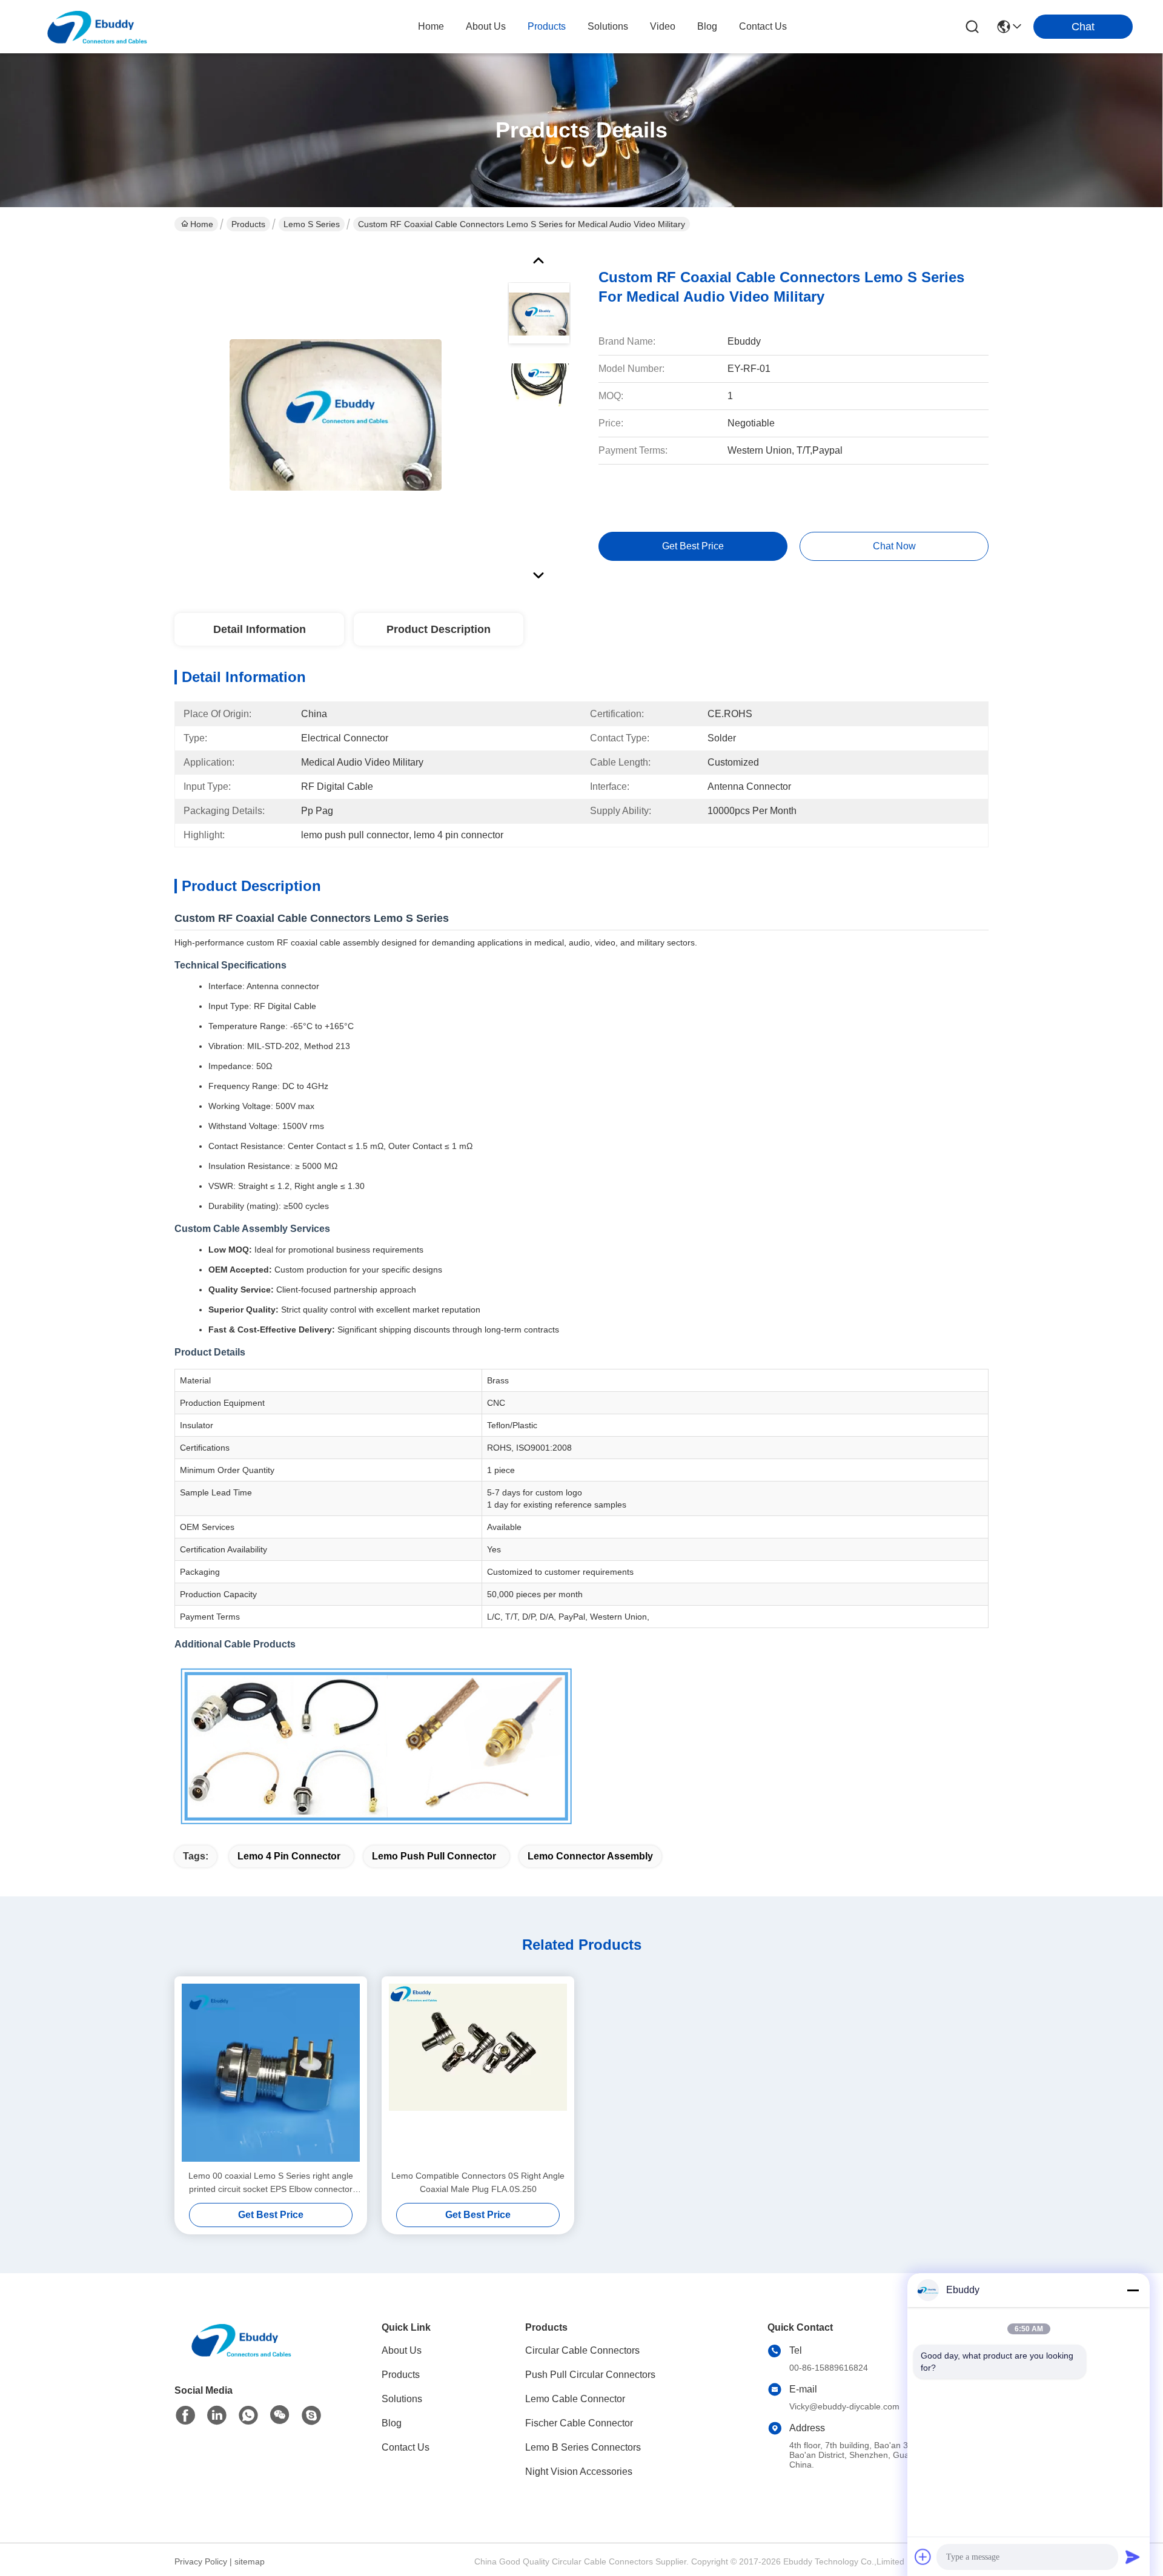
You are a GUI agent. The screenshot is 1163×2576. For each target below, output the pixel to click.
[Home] (241, 2355)
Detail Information (260, 629)
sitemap (250, 2561)
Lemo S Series (312, 224)
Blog (392, 2423)
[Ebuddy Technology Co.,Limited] (97, 27)
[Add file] (923, 2557)
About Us (402, 2350)
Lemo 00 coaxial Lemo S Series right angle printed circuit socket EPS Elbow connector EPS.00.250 (271, 2183)
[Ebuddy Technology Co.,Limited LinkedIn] (217, 2415)
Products (248, 224)
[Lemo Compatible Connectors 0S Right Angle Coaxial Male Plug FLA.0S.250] (478, 2073)
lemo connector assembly (590, 1856)
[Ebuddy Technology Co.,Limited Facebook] (185, 2415)
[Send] (1133, 2557)
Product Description (439, 629)
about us (486, 26)
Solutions (402, 2399)
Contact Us (406, 2447)
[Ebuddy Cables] (311, 2415)
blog (707, 26)
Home (431, 26)
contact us (763, 26)
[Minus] (1133, 2290)
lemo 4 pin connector (289, 1856)
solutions (608, 26)
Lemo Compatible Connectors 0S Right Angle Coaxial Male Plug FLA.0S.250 (478, 2182)
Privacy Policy (201, 2561)
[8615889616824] (248, 2415)
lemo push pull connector (434, 1856)
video (663, 26)
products (547, 26)
